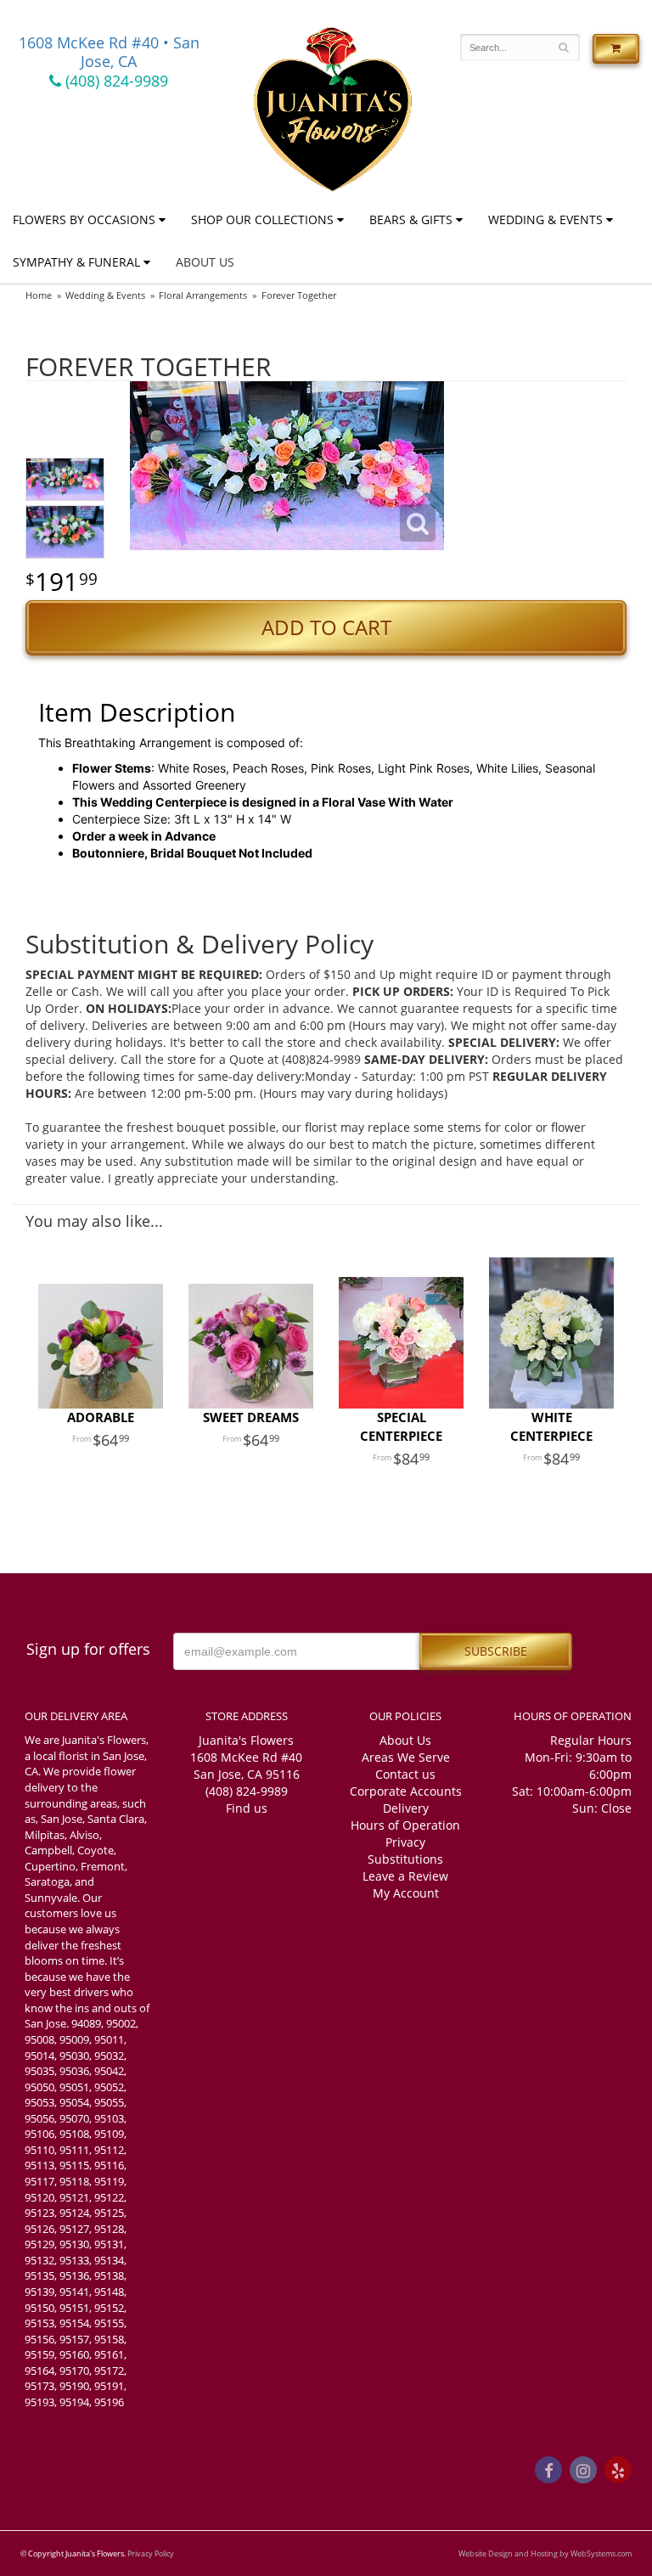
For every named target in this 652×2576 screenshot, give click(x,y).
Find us (247, 1808)
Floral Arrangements (203, 295)
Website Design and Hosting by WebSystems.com (545, 2554)
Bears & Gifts (411, 219)
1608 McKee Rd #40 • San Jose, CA (109, 52)
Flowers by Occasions (84, 219)
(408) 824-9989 (115, 81)
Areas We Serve (406, 1757)
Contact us (405, 1774)
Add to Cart (326, 627)
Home (39, 295)
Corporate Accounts (406, 1791)
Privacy (405, 1842)
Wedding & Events (545, 219)
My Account (406, 1893)
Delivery (406, 1808)
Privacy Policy (151, 2554)
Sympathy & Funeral (76, 262)
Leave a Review (405, 1876)
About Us (205, 262)
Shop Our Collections (262, 219)
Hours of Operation (405, 1825)
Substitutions (405, 1859)
